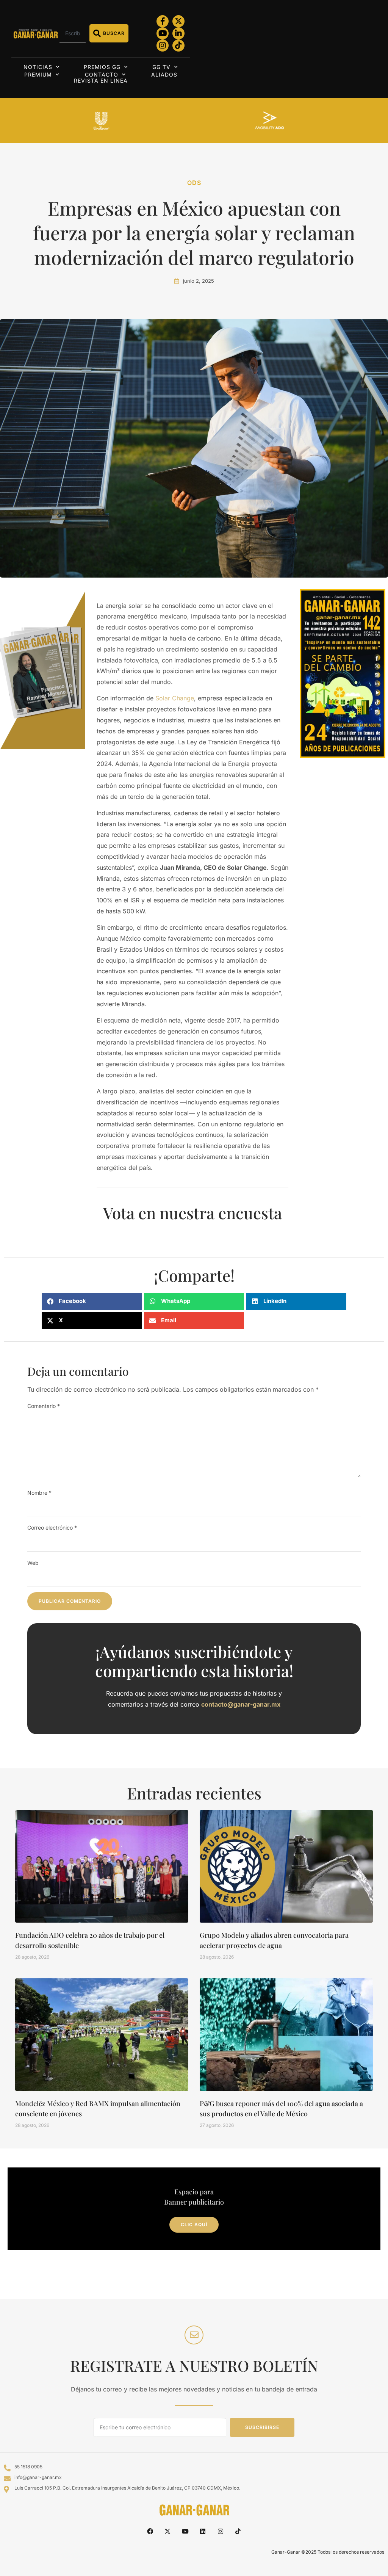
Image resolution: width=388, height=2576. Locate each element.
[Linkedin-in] (178, 33)
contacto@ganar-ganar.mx (241, 1704)
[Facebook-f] (163, 21)
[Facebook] (150, 2531)
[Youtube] (163, 33)
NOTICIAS (38, 67)
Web (33, 1563)
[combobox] (73, 33)
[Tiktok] (178, 45)
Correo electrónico (52, 1528)
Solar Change (175, 698)
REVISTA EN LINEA (101, 81)
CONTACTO (102, 74)
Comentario (44, 1406)
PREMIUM (38, 74)
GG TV (161, 67)
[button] (92, 1301)
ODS (194, 183)
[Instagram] (163, 45)
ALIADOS (164, 74)
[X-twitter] (178, 21)
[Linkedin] (203, 2531)
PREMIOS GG (102, 67)
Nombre (39, 1493)
